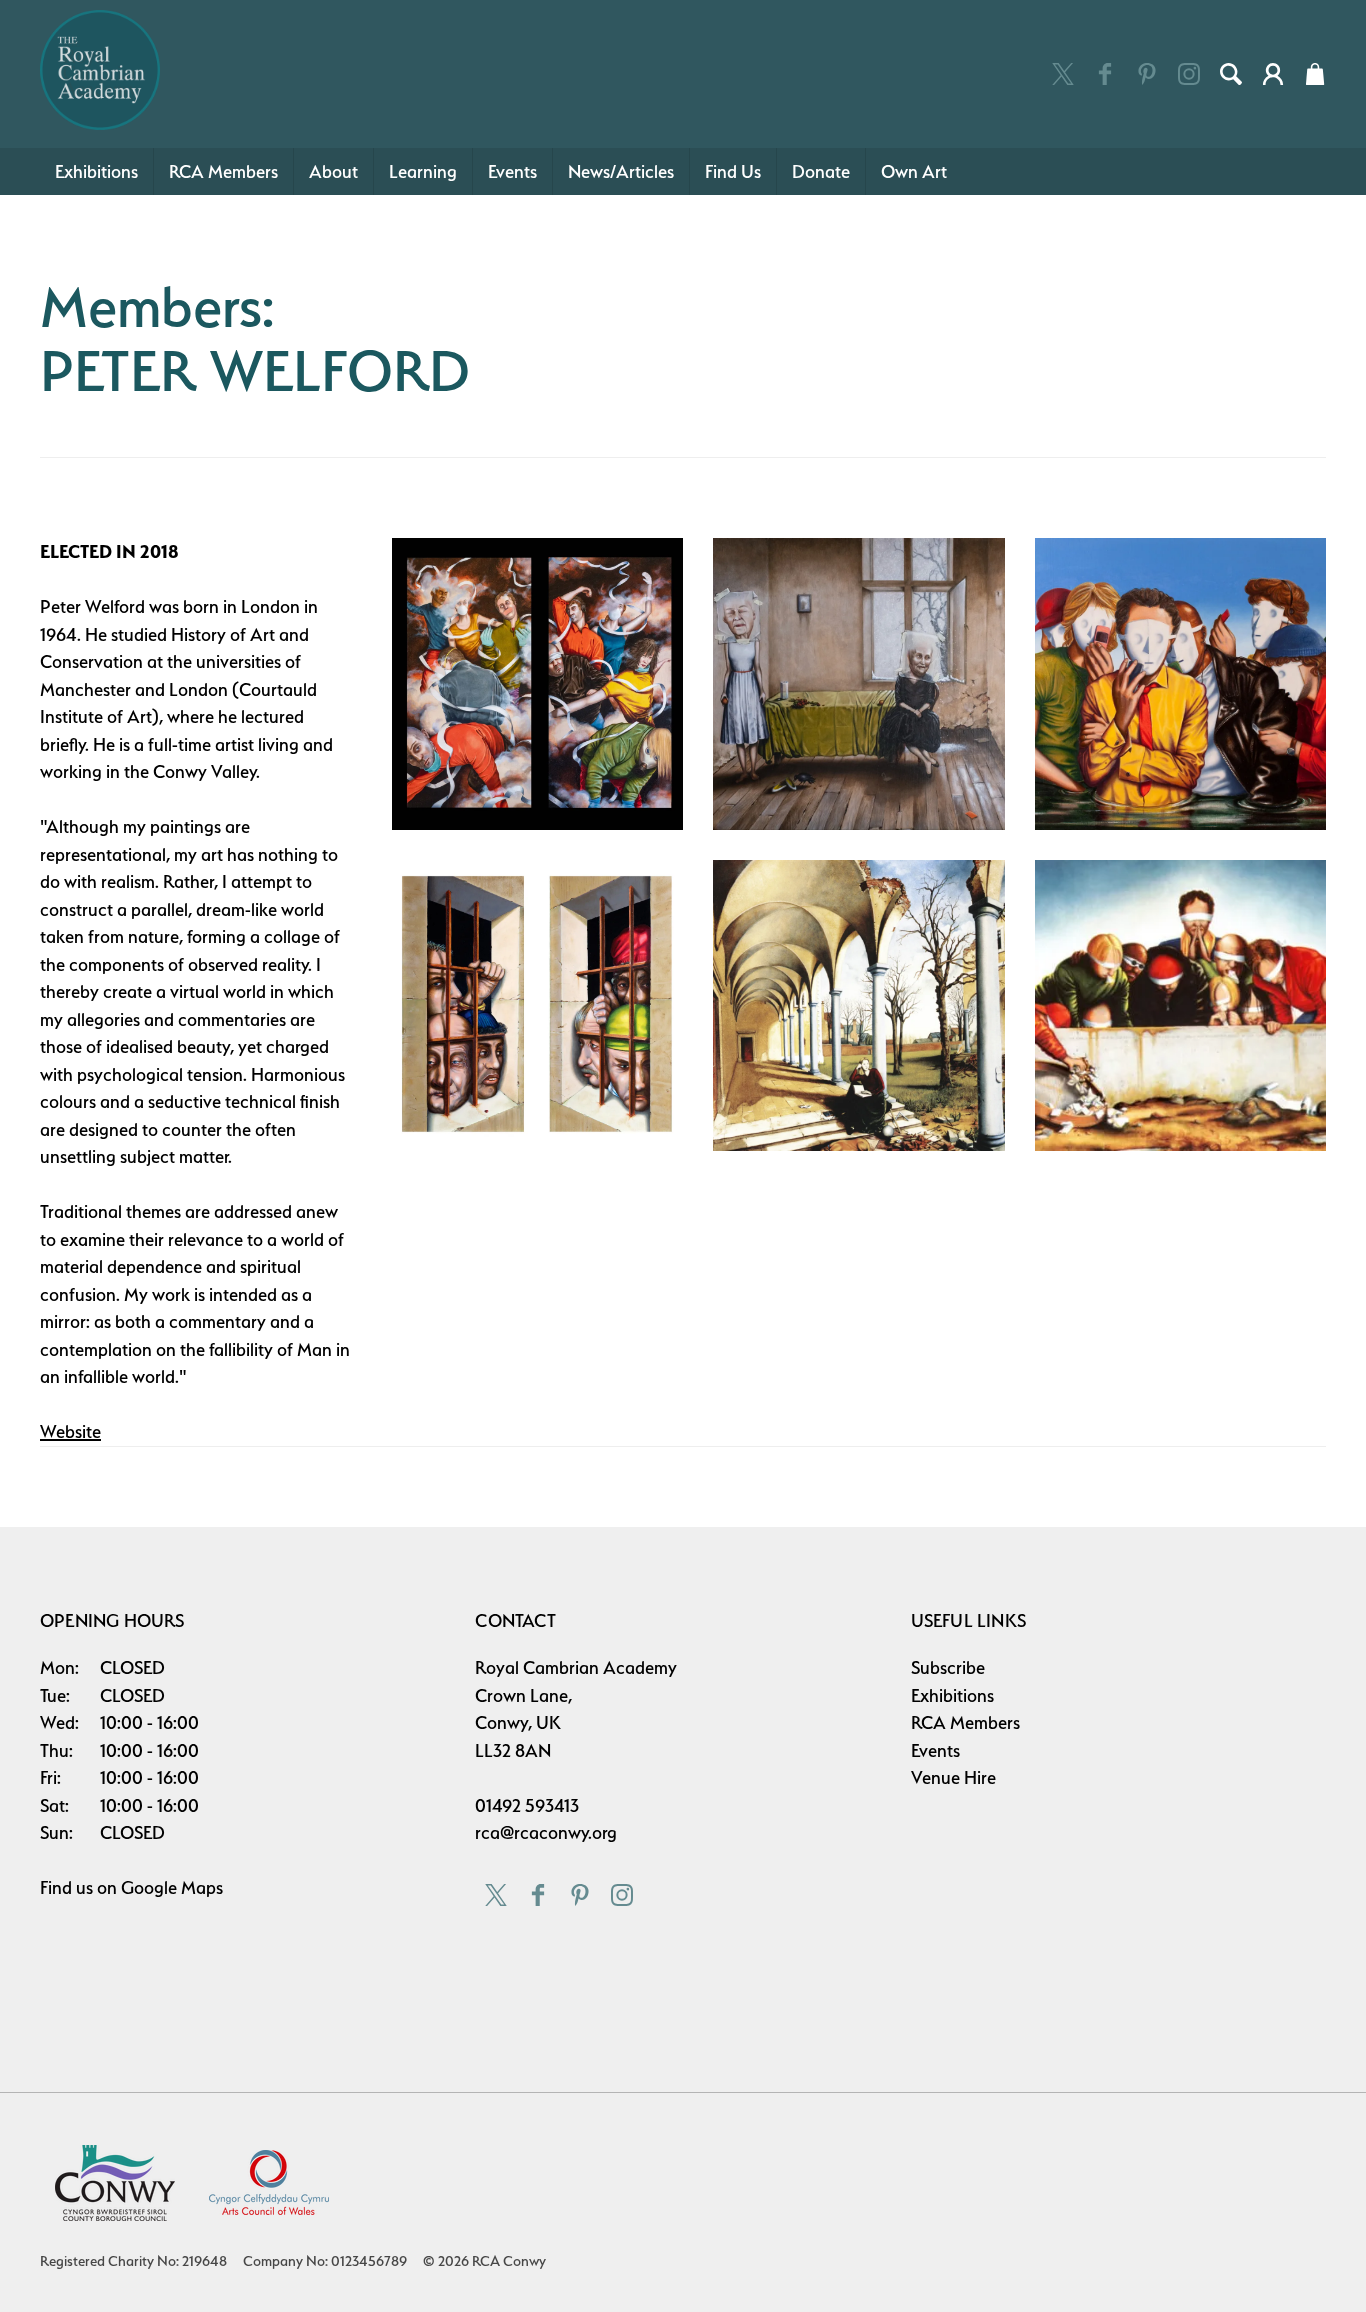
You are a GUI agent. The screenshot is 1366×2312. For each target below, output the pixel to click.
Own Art (914, 171)
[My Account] (1273, 74)
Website (70, 1431)
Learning (423, 171)
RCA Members (223, 171)
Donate (821, 171)
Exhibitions (96, 171)
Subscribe (948, 1667)
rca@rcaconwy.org (546, 1832)
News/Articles (621, 171)
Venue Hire (953, 1777)
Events (512, 171)
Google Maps (172, 1887)
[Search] (1231, 74)
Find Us (733, 171)
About (333, 171)
